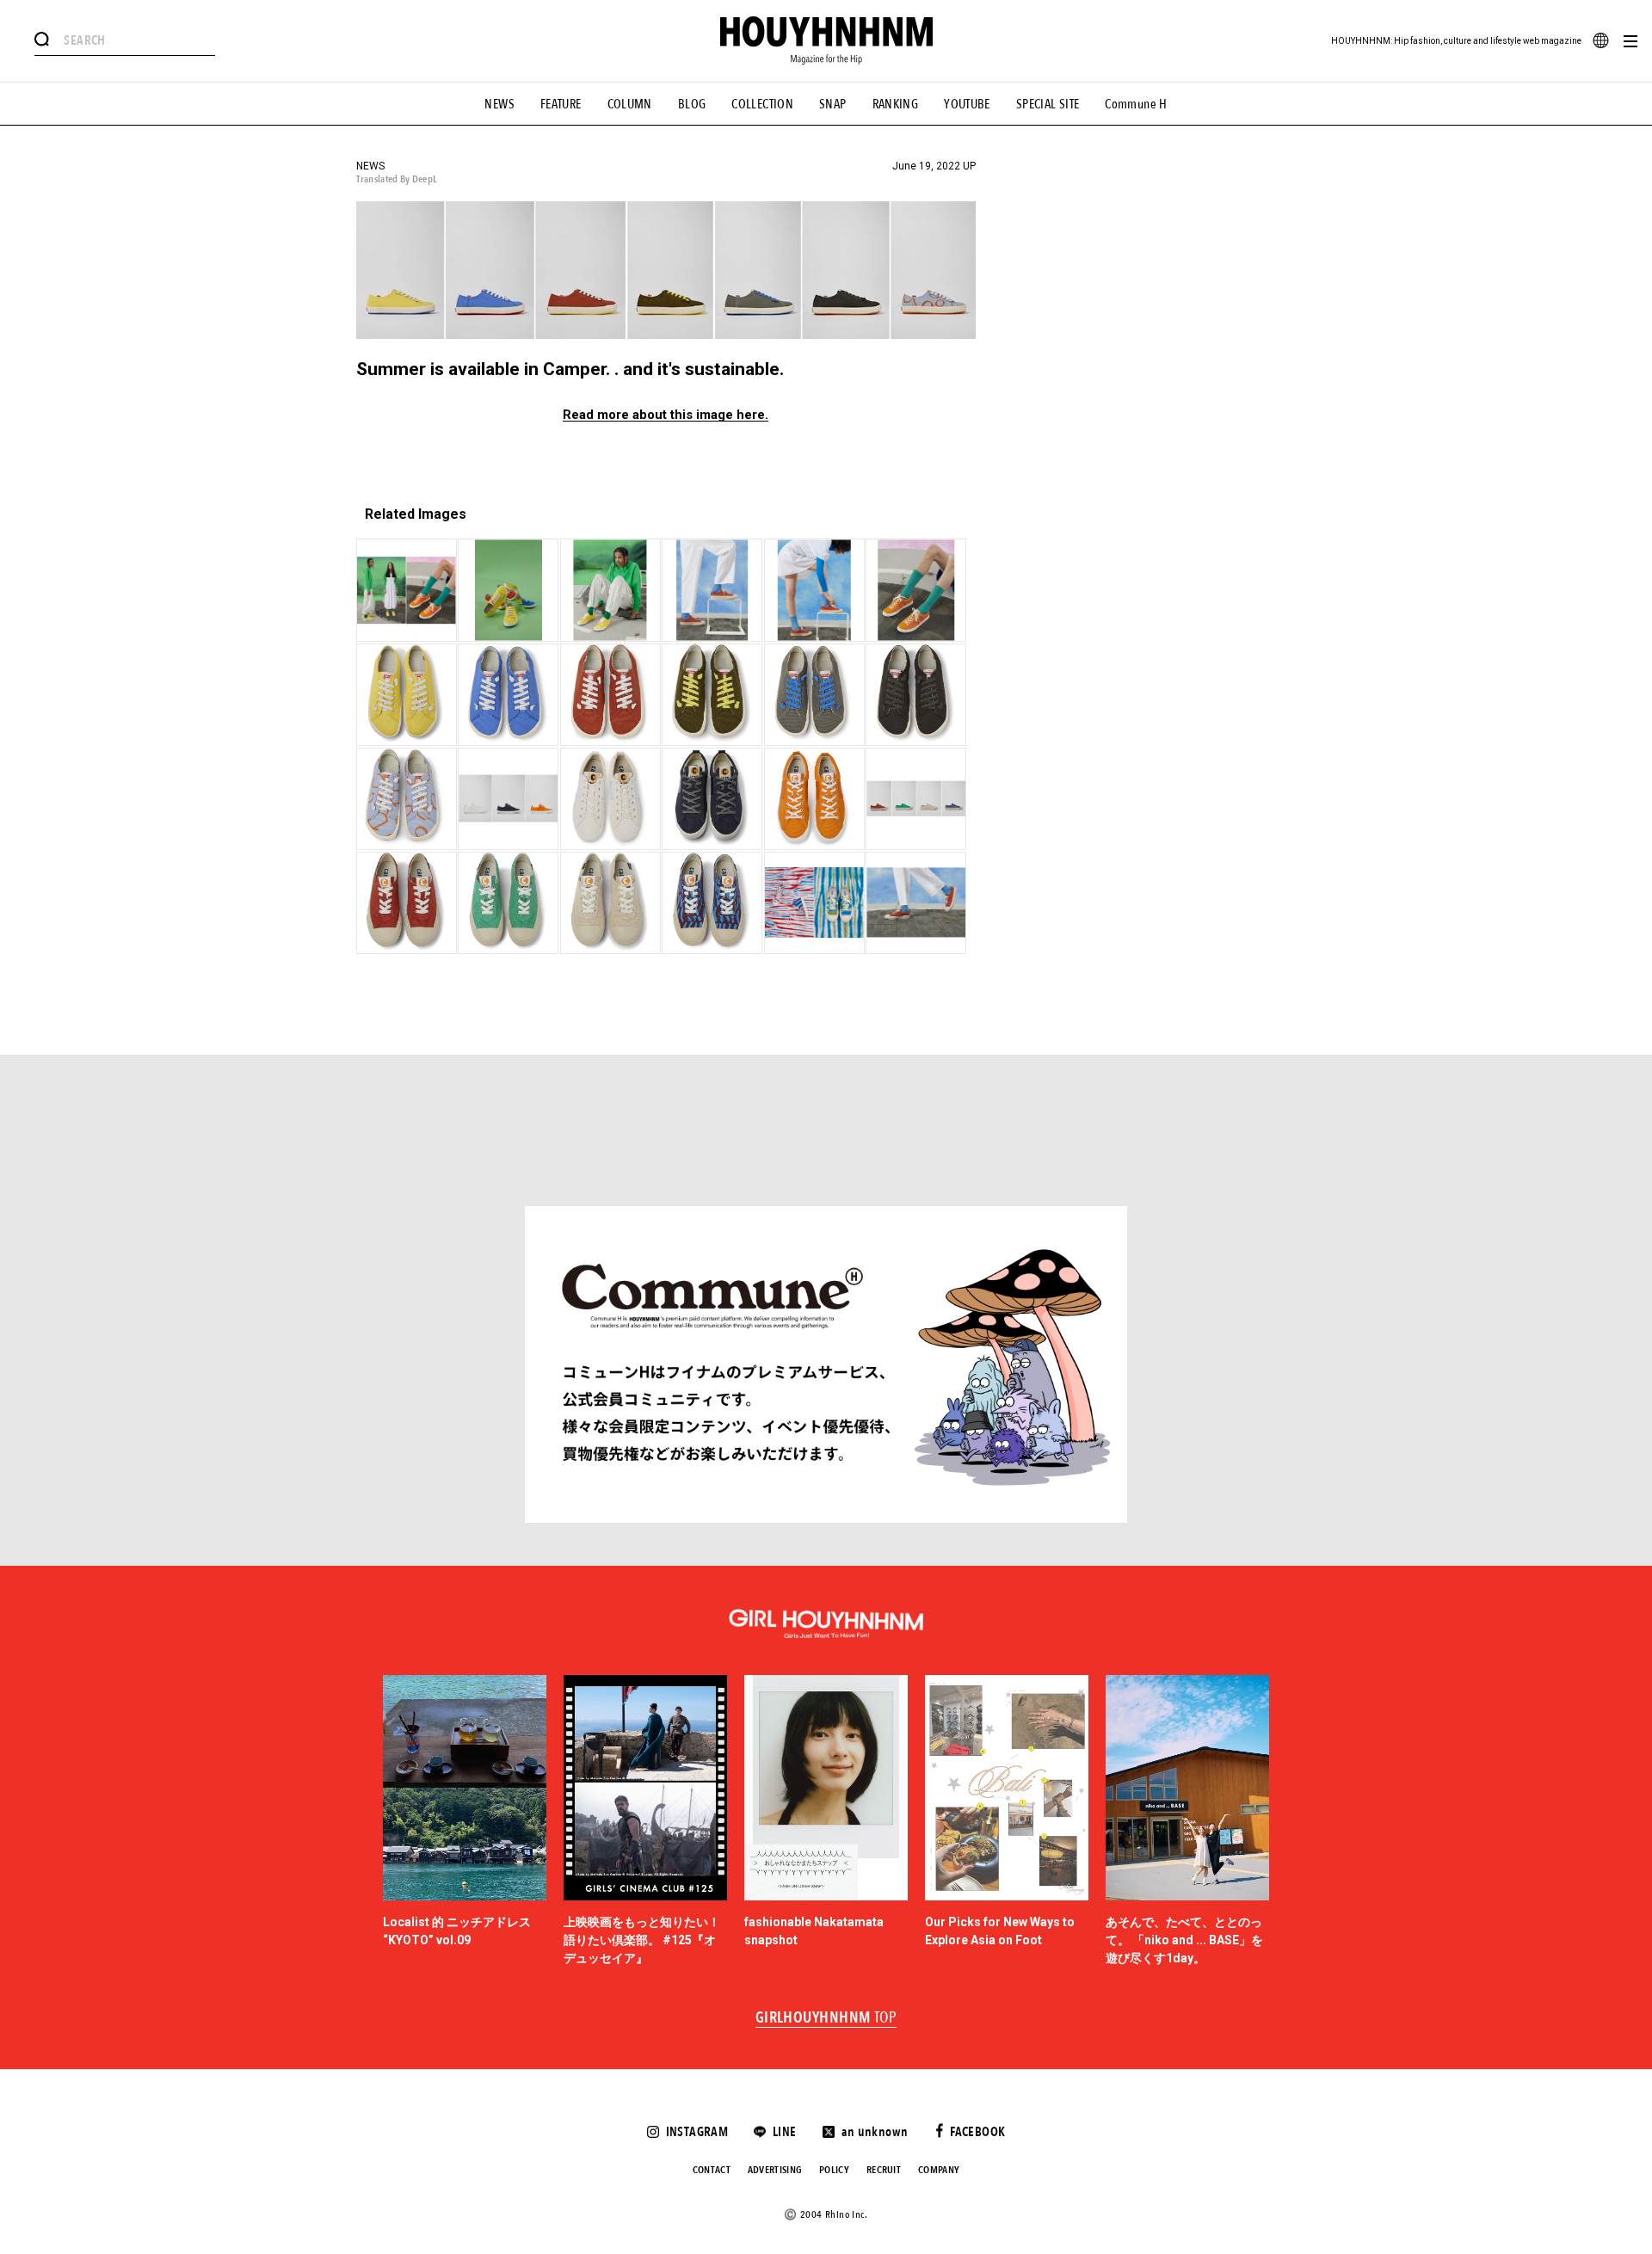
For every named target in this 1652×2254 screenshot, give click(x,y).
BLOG (692, 104)
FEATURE (561, 104)
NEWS (499, 104)
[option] (465, 1821)
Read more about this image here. (666, 415)
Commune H (1136, 104)
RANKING (896, 104)
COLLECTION (762, 104)
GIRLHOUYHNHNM (826, 2018)
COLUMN (630, 104)
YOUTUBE (967, 104)
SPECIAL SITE (1048, 104)
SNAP (833, 104)
